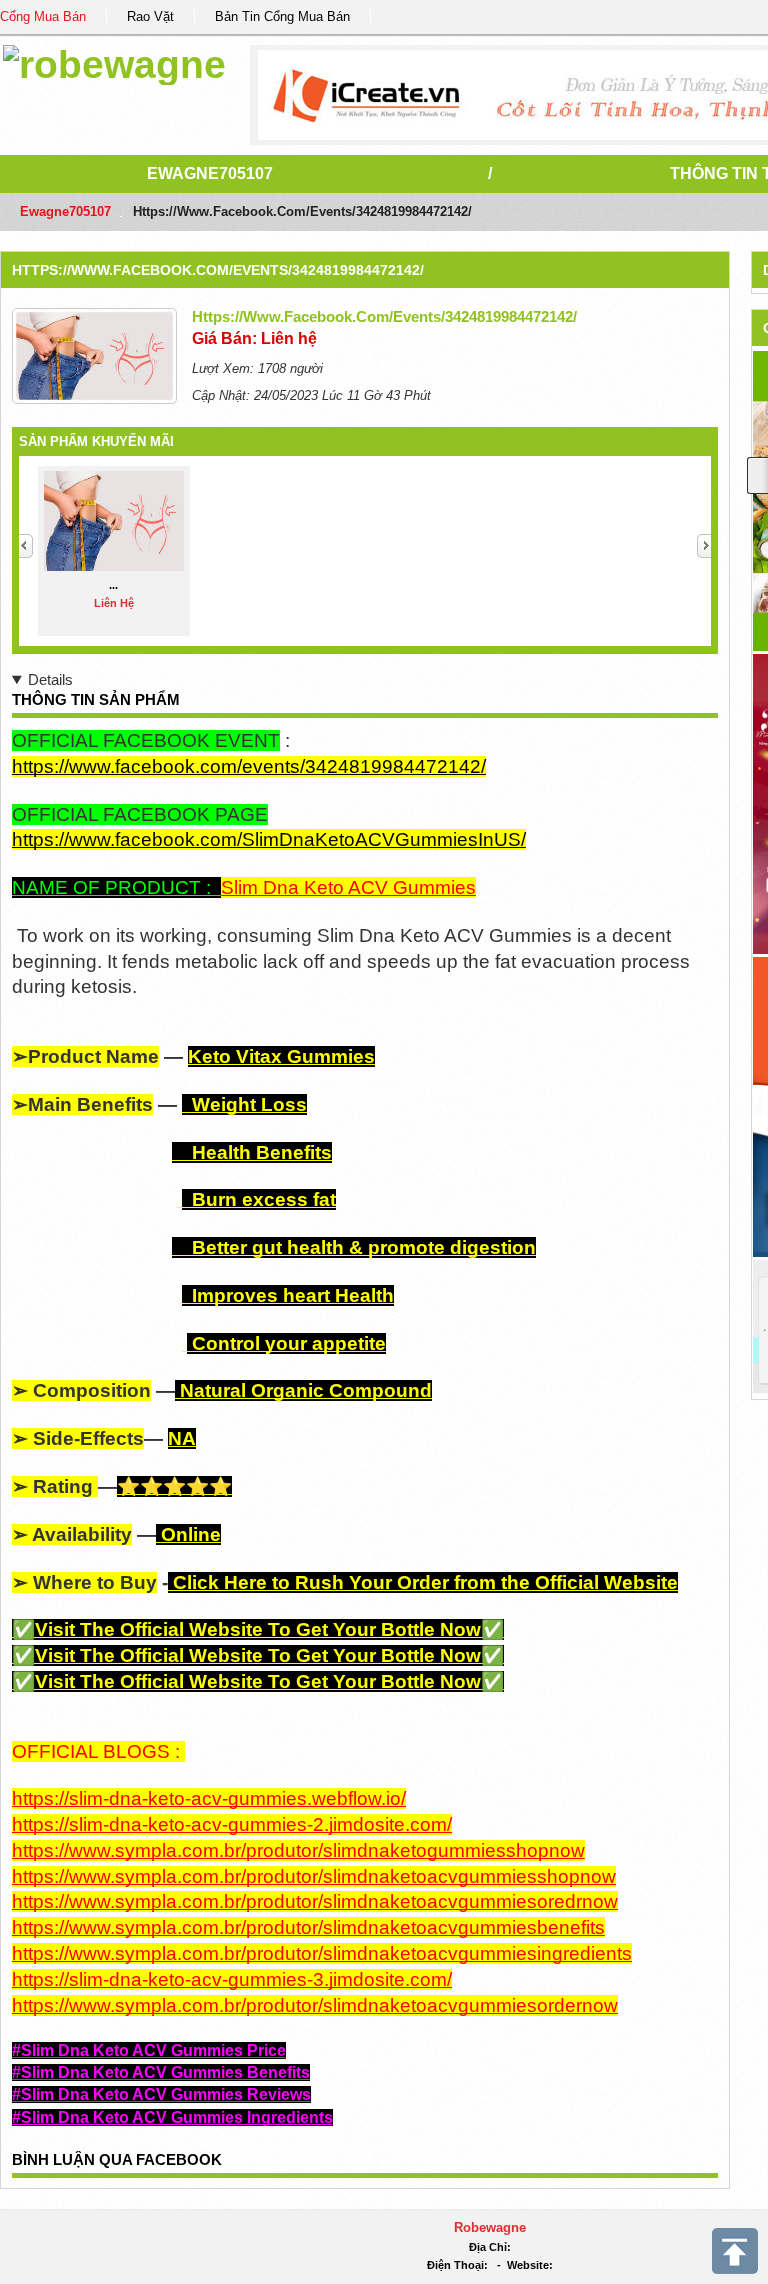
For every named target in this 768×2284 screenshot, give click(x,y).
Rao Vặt (150, 16)
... (113, 585)
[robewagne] (114, 61)
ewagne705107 (210, 173)
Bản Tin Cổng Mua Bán (282, 16)
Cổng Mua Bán (43, 16)
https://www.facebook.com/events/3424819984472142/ (218, 270)
